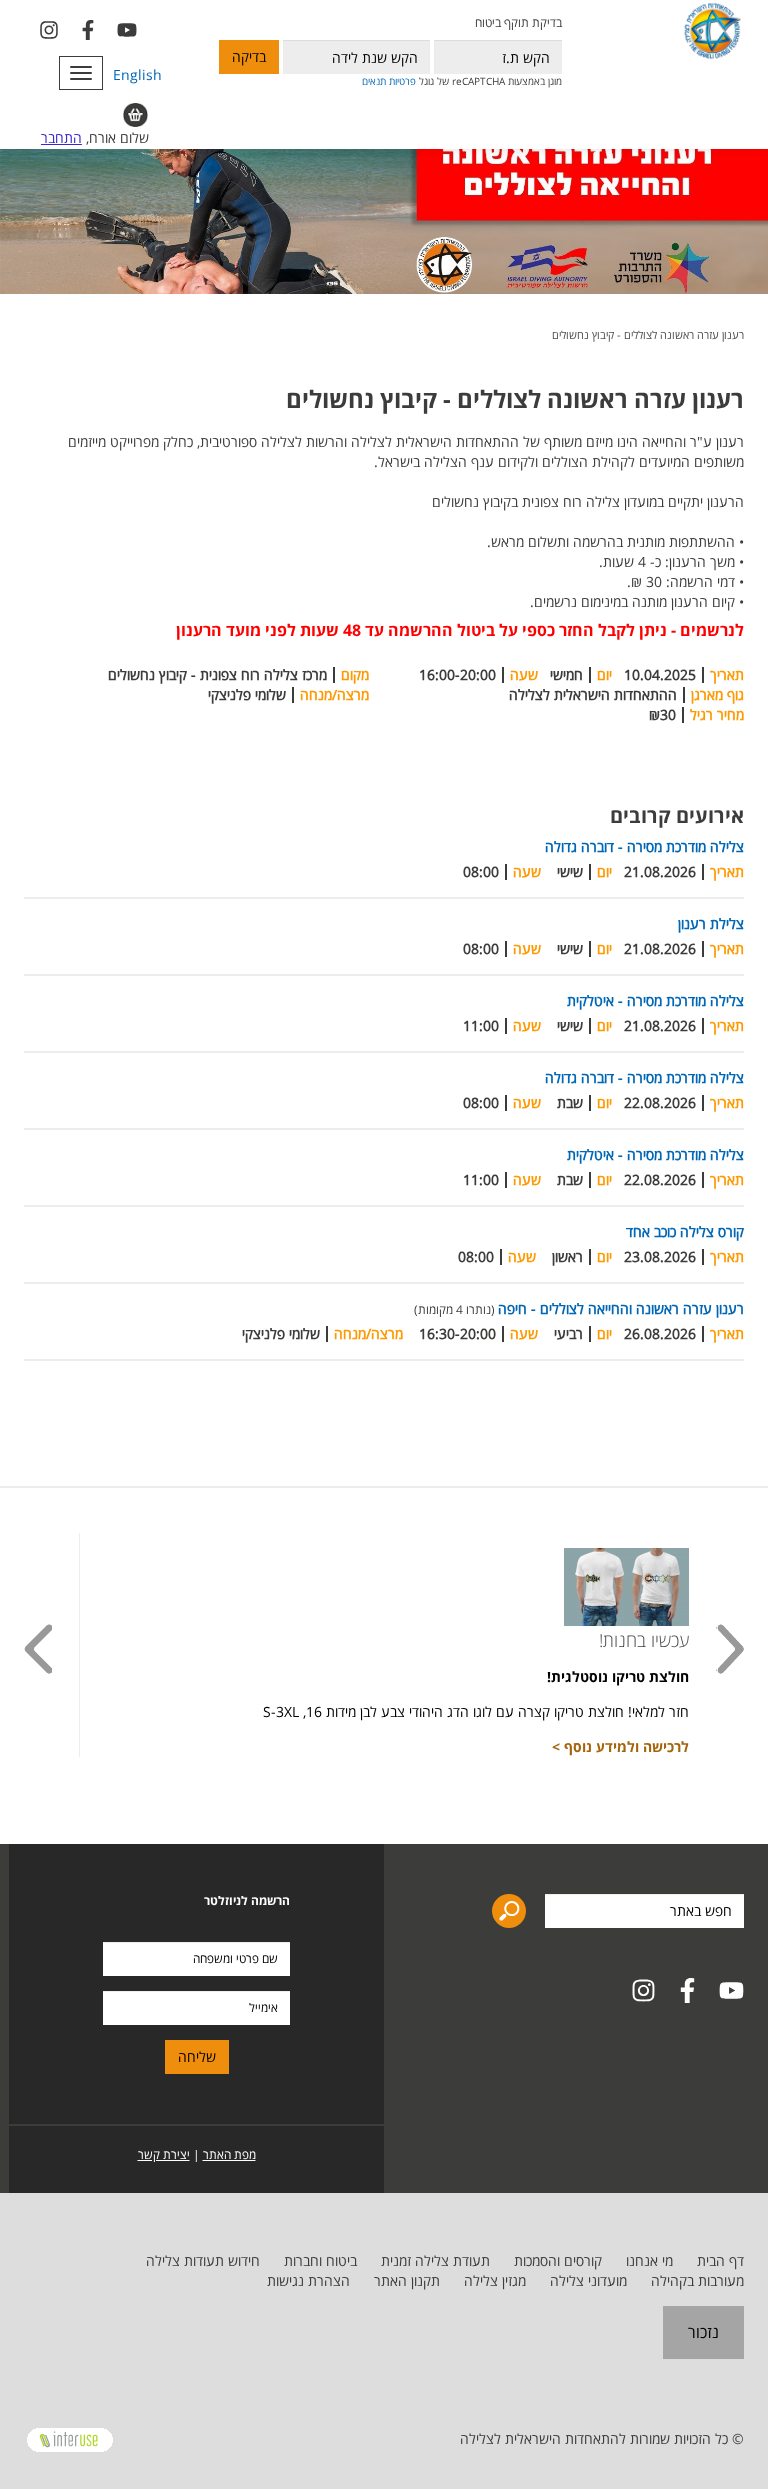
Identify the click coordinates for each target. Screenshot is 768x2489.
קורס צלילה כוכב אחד (685, 1231)
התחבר (61, 137)
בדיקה (249, 56)
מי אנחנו (649, 2260)
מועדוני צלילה (588, 2280)
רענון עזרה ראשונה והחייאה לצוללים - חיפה (621, 1308)
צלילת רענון (711, 923)
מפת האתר (229, 2154)
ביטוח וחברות (320, 2260)
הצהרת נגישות (308, 2280)
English (137, 74)
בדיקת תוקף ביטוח (518, 22)
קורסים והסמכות (558, 2260)
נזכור (703, 2332)
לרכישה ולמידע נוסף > (620, 1746)
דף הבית (720, 2260)
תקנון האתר (407, 2280)
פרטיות (402, 81)
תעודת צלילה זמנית (435, 2260)
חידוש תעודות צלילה (203, 2260)
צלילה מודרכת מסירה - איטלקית (655, 1000)
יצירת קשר (164, 2154)
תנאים (374, 81)
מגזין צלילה (495, 2280)
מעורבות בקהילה (697, 2280)
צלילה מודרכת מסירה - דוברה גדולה (644, 846)
